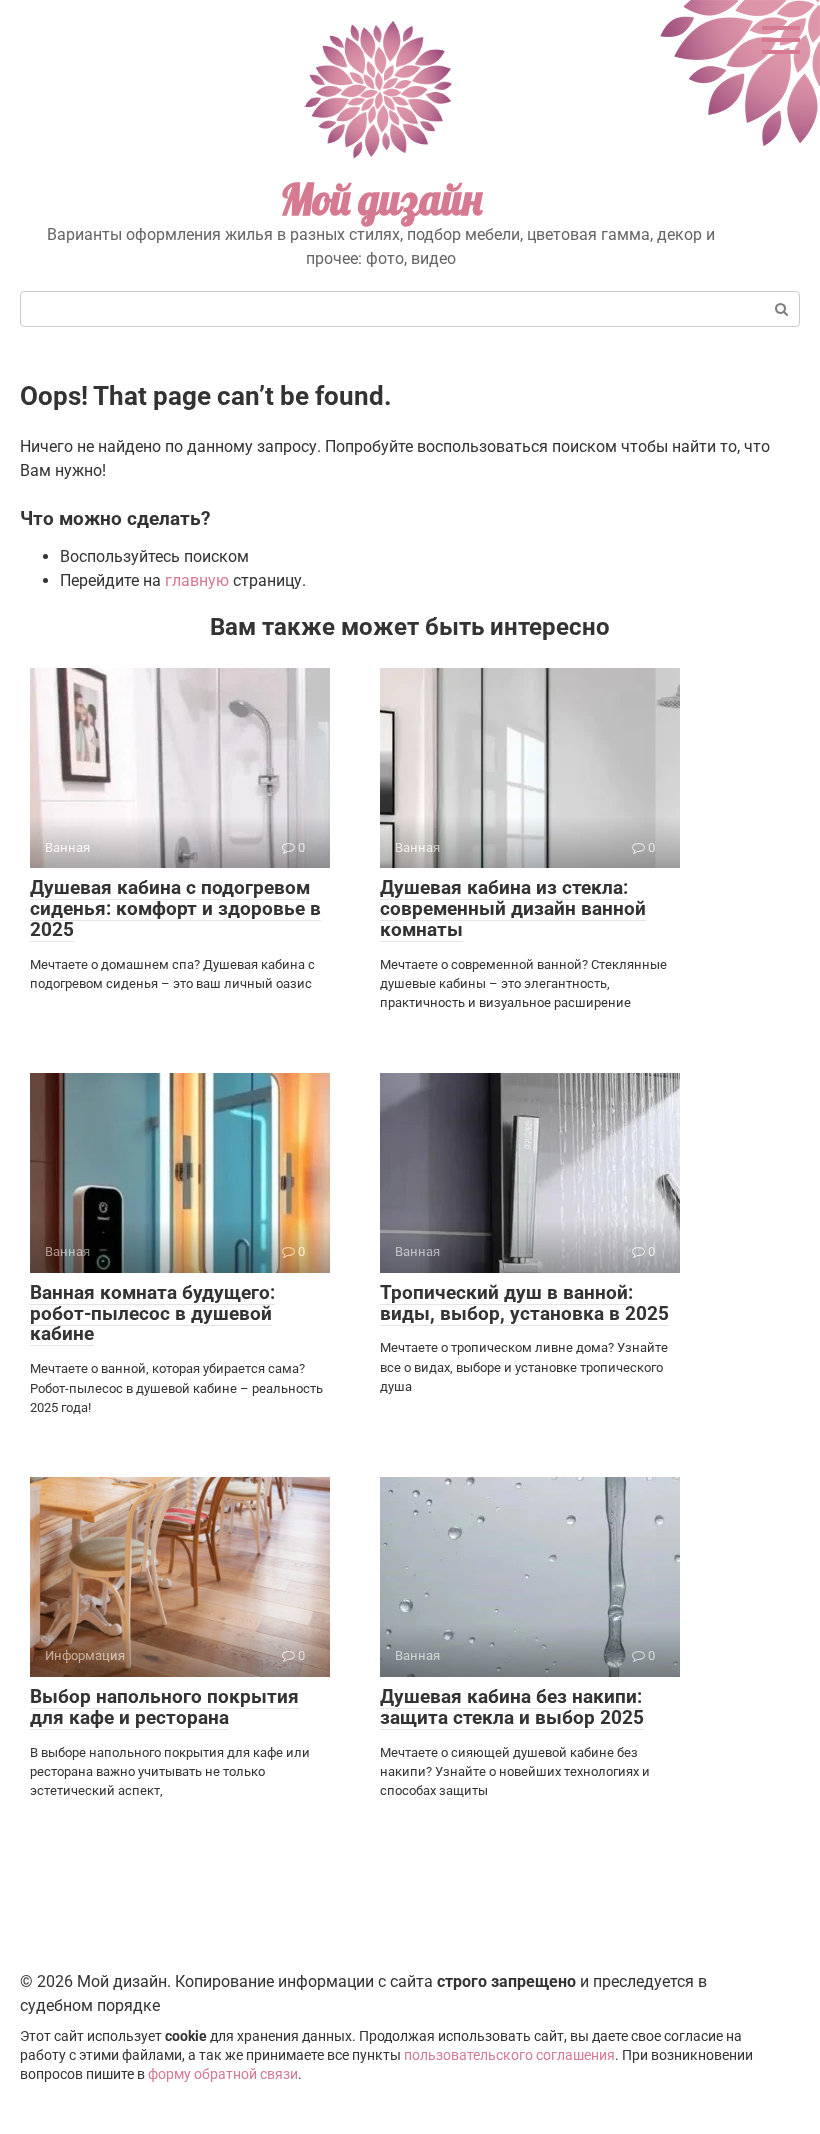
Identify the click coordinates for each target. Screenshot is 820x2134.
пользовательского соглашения (509, 2055)
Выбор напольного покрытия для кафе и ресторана (164, 1707)
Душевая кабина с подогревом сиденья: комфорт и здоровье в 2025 (175, 908)
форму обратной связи (223, 2074)
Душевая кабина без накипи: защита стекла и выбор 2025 (512, 1707)
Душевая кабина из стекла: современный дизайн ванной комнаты (513, 908)
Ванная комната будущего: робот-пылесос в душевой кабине (152, 1313)
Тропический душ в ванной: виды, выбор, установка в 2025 (524, 1303)
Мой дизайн (381, 199)
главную (197, 580)
